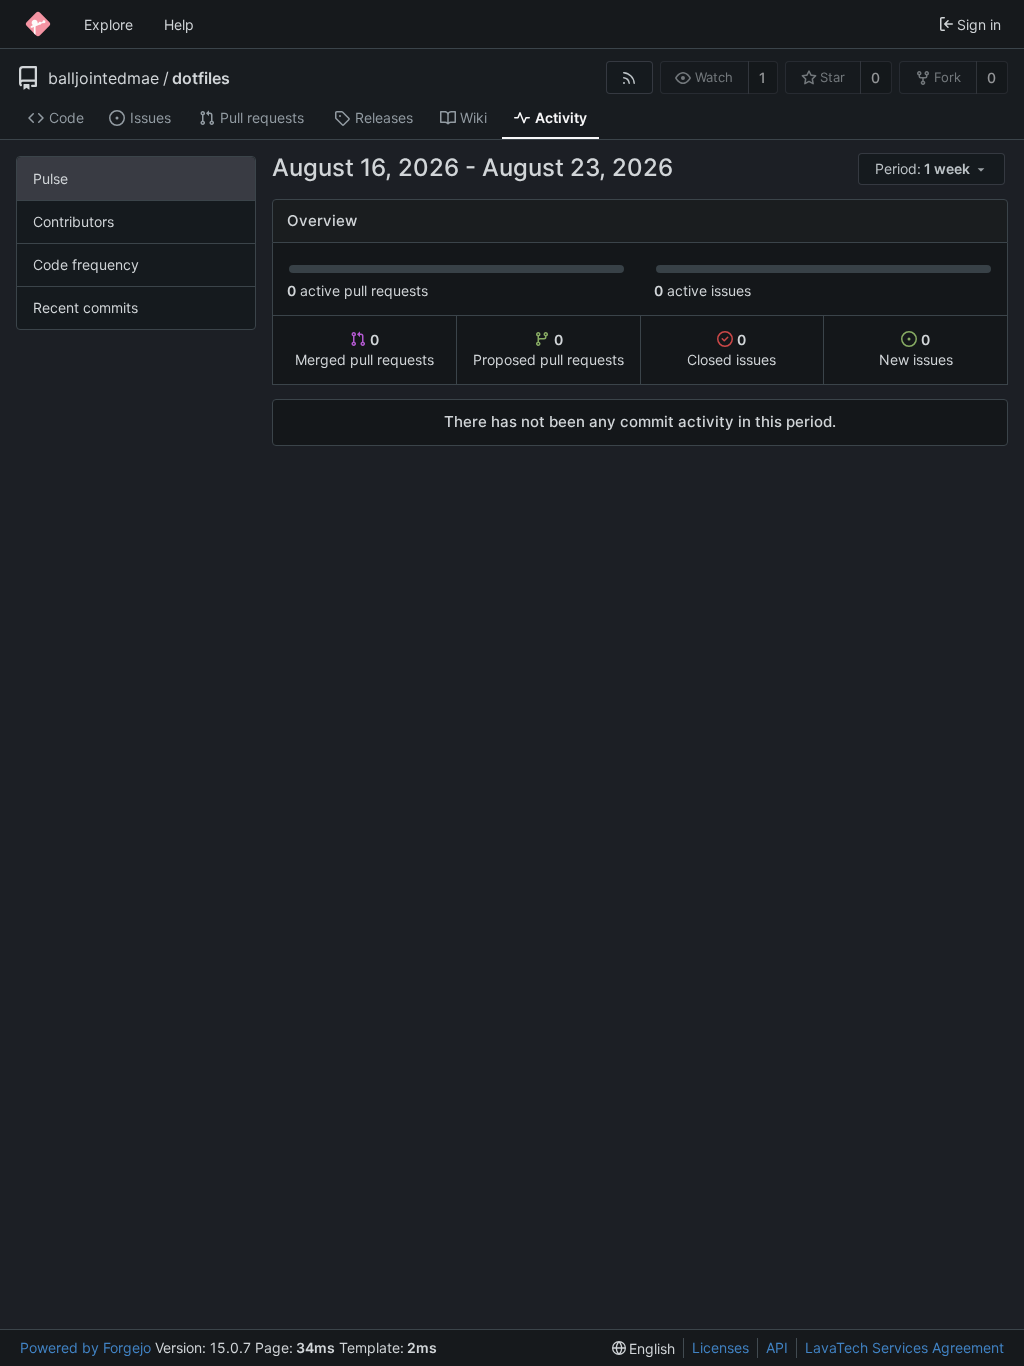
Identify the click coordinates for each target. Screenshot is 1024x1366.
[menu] (933, 169)
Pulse (50, 178)
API (777, 1347)
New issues (916, 349)
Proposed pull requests (548, 349)
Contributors (73, 221)
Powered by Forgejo (85, 1347)
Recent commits (85, 307)
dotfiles (201, 78)
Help (179, 24)
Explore (108, 24)
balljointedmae (103, 78)
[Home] (38, 24)
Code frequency (86, 264)
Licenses (720, 1347)
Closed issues (731, 349)
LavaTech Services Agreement (904, 1347)
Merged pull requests (364, 349)
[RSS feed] (629, 77)
